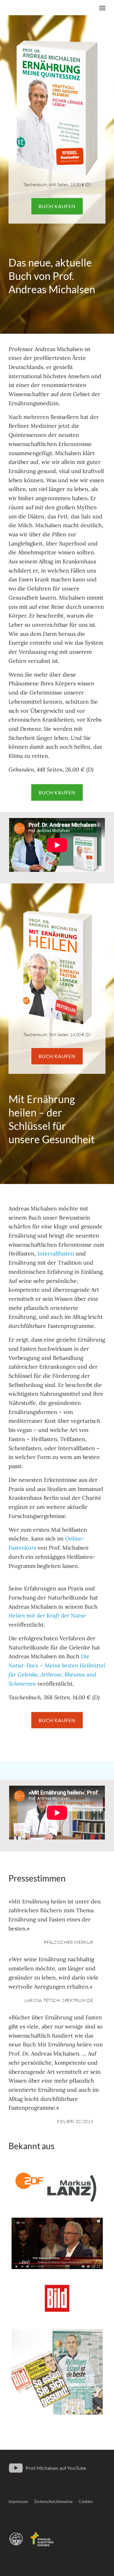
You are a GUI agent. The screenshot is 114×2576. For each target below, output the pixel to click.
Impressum (18, 2501)
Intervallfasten (56, 1253)
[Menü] (102, 8)
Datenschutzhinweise (53, 2501)
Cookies (86, 2501)
